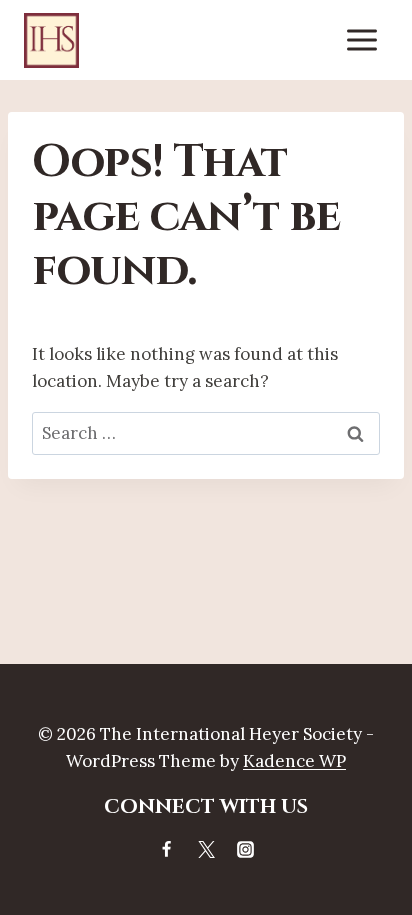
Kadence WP (294, 761)
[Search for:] (206, 433)
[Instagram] (245, 849)
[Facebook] (167, 849)
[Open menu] (361, 39)
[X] (206, 849)
